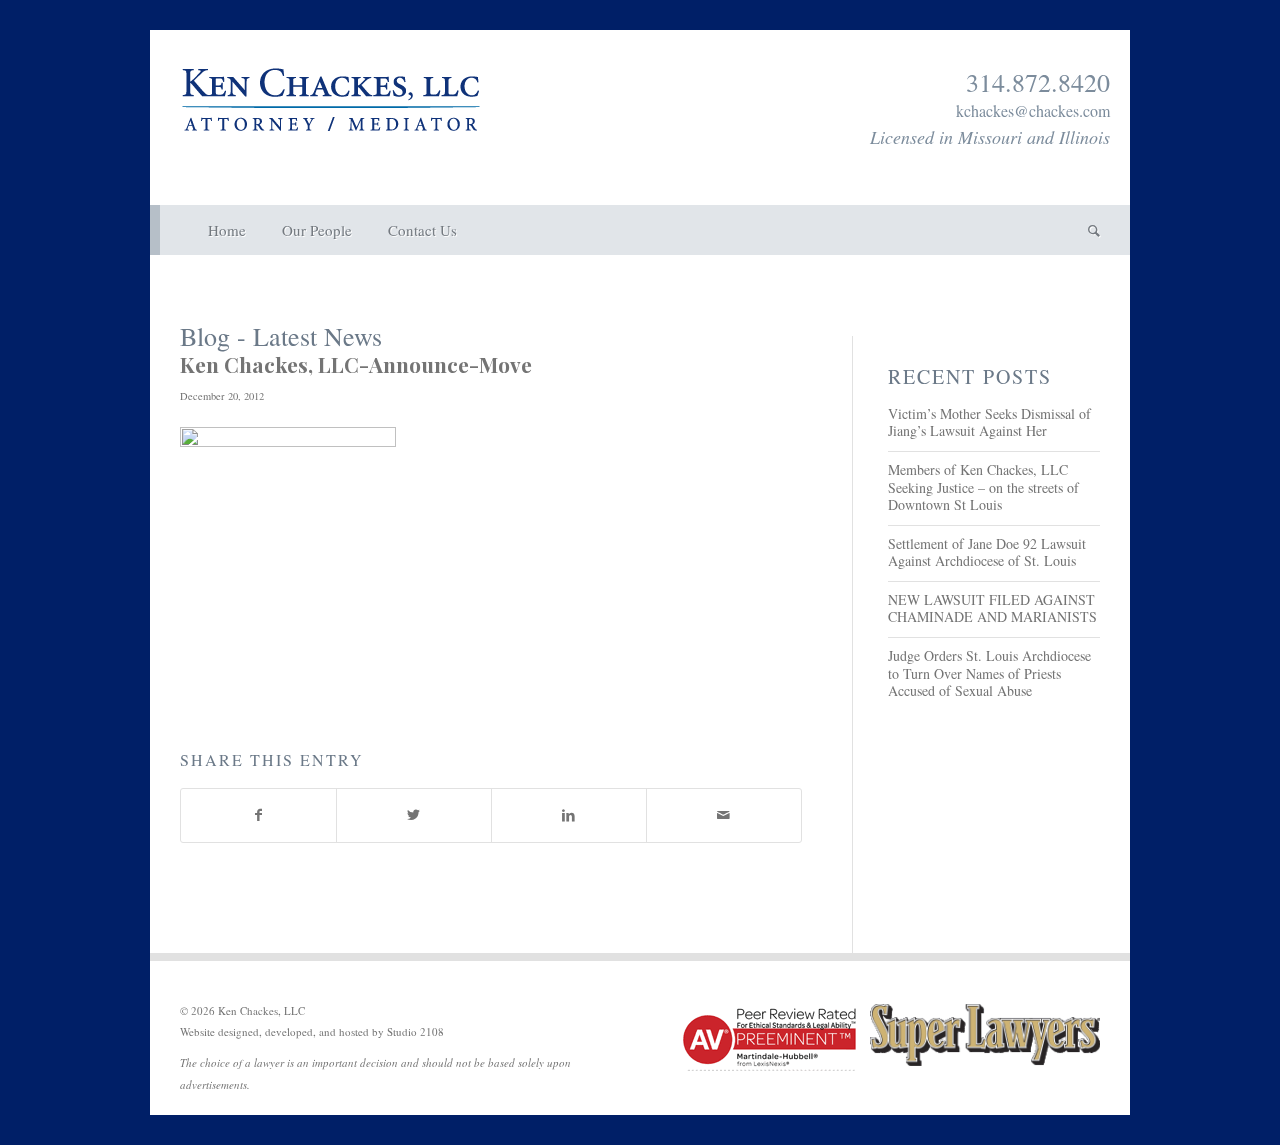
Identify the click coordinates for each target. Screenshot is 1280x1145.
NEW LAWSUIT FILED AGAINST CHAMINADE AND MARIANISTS (992, 608)
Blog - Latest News (281, 336)
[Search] (1085, 230)
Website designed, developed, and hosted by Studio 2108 (312, 1031)
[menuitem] (227, 230)
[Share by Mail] (724, 815)
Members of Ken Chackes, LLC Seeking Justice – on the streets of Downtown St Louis (983, 487)
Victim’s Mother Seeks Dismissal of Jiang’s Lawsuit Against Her (989, 422)
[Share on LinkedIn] (569, 815)
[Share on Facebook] (258, 815)
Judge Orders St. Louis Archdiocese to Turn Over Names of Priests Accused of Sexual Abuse (989, 673)
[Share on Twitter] (414, 815)
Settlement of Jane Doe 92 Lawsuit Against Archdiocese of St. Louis (987, 552)
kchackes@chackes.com (1033, 110)
